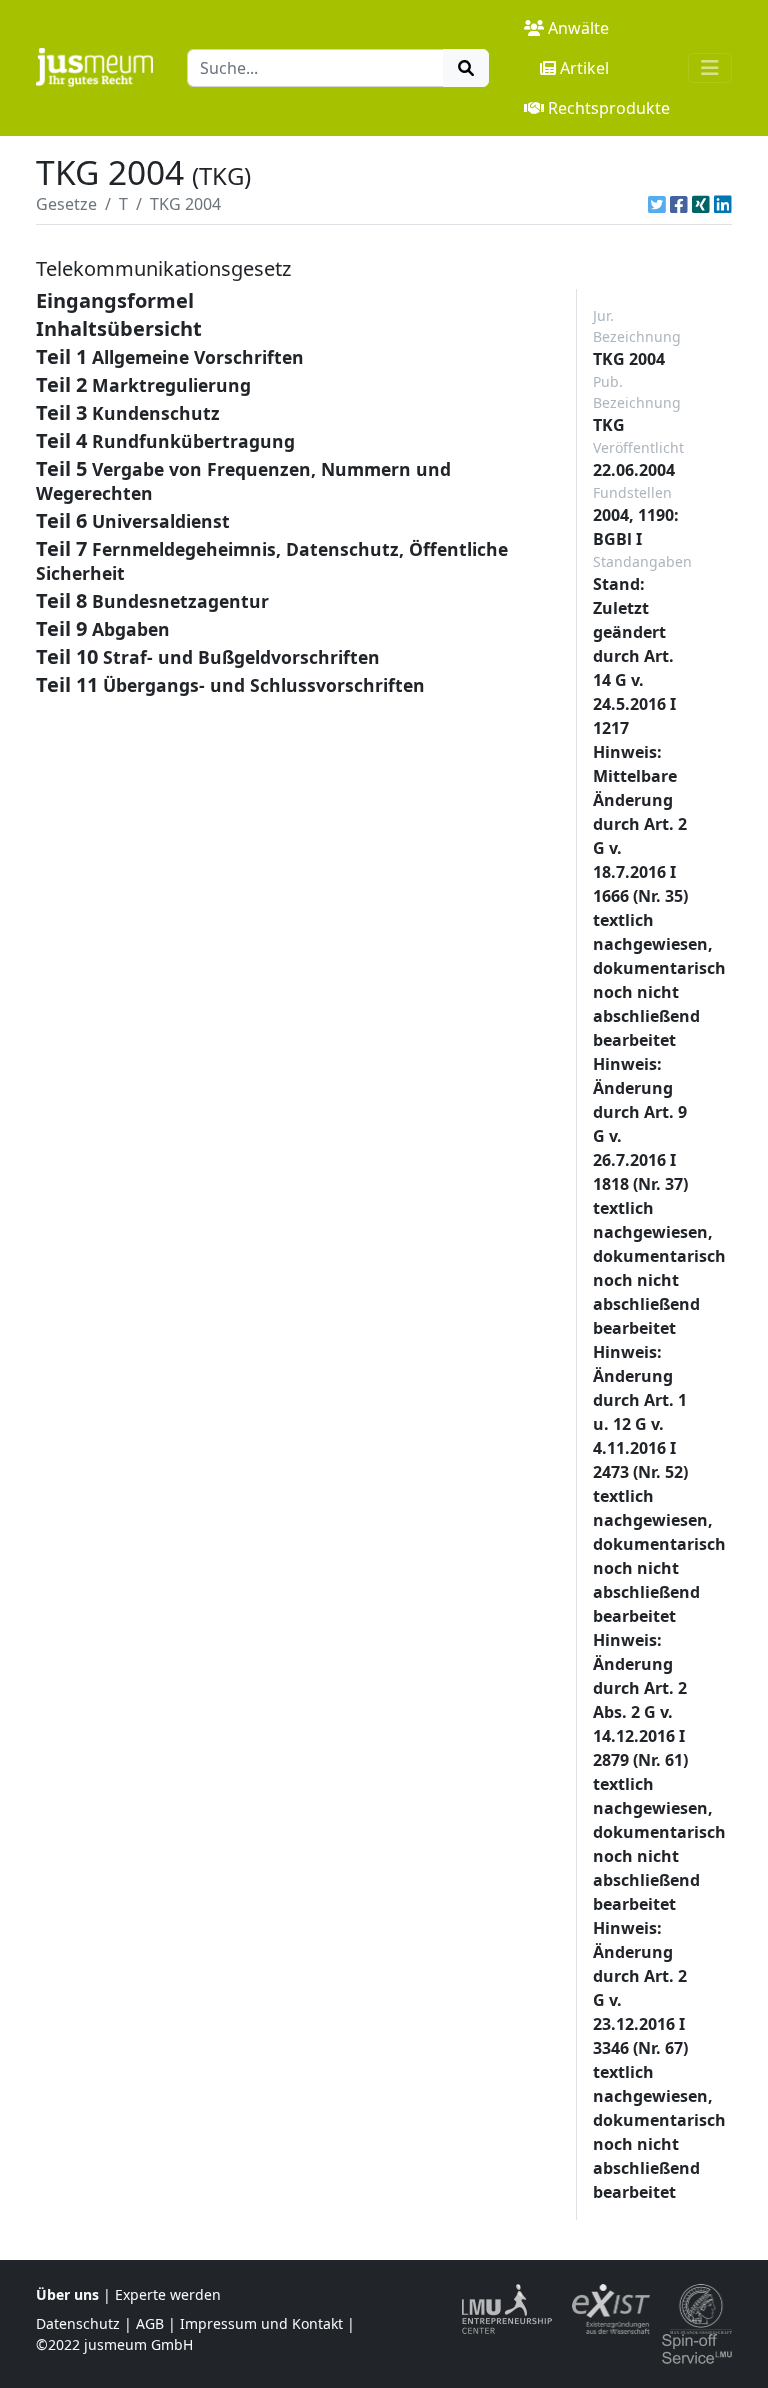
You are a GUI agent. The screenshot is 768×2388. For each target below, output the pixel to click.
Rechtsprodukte (609, 108)
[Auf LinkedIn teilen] (723, 204)
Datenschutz (78, 2323)
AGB (150, 2323)
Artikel (584, 68)
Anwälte (578, 28)
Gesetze (66, 204)
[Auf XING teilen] (701, 204)
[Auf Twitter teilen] (657, 204)
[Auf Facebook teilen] (679, 204)
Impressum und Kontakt (261, 2323)
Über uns (67, 2294)
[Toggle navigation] (710, 68)
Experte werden (168, 2294)
